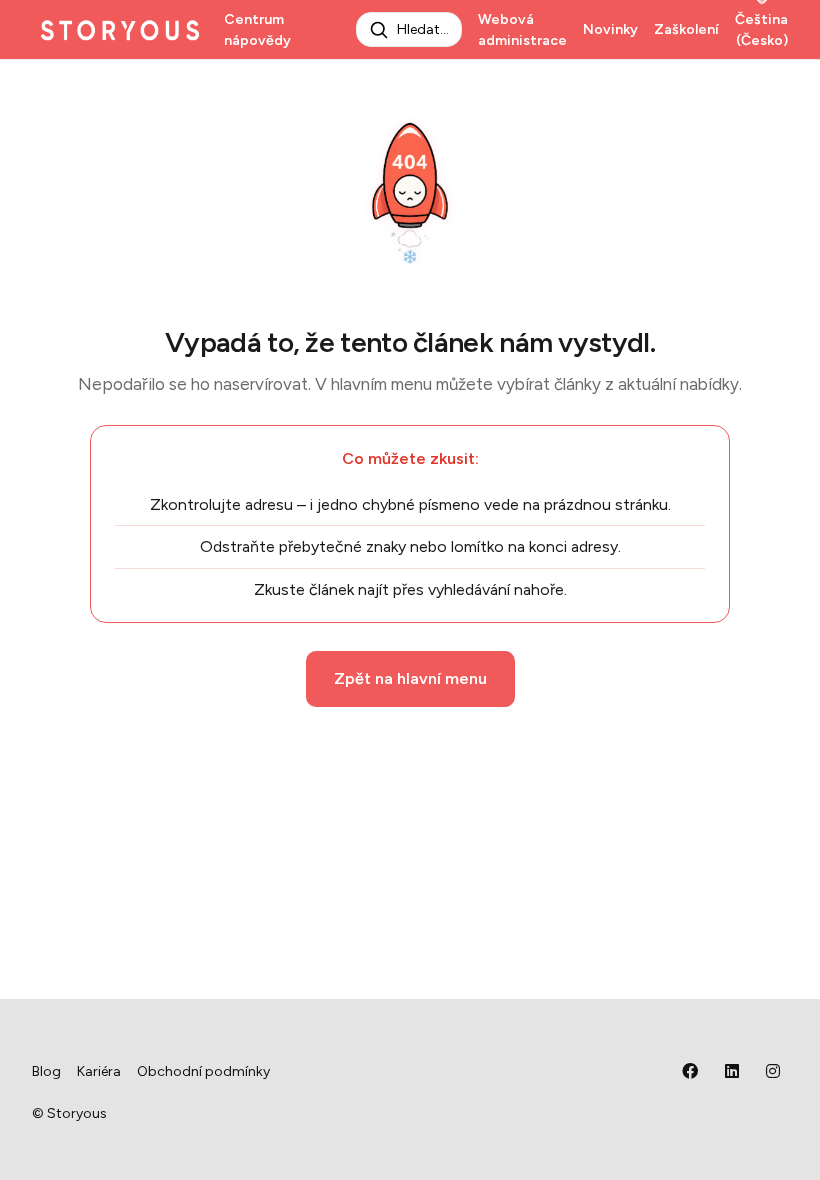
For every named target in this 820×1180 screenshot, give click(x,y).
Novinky (610, 29)
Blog (46, 1071)
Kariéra (99, 1071)
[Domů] (120, 30)
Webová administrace (522, 30)
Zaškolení (686, 29)
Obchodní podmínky (203, 1071)
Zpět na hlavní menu (410, 678)
